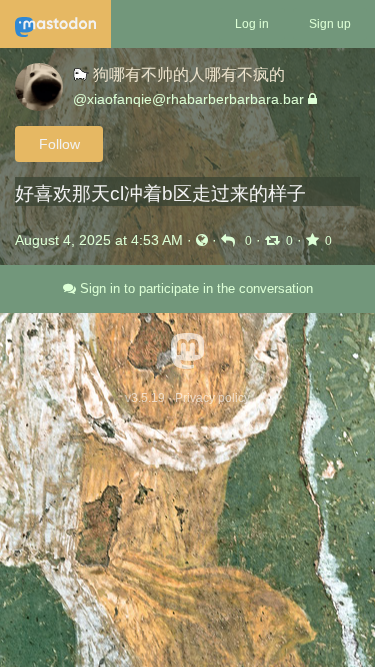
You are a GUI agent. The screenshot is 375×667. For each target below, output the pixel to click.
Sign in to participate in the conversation (194, 288)
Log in (252, 24)
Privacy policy (212, 398)
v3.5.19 (145, 398)
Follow (59, 144)
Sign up (330, 24)
